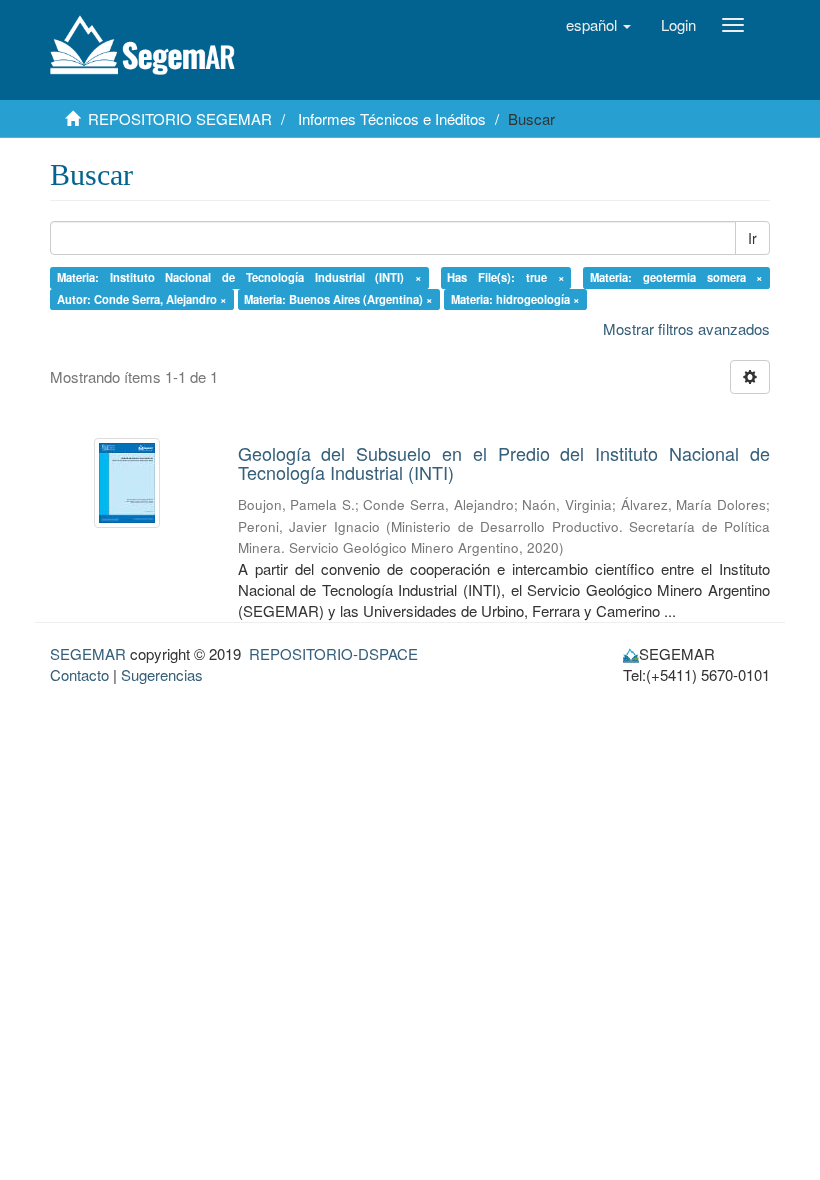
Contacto (79, 674)
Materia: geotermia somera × (676, 277)
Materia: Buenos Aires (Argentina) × (338, 299)
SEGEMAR (88, 653)
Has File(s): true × (505, 277)
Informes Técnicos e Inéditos (392, 118)
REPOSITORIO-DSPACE (333, 653)
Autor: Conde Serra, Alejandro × (142, 299)
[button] (598, 25)
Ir (752, 238)
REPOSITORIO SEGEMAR (180, 118)
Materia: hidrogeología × (515, 299)
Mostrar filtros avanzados (686, 328)
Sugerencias (162, 674)
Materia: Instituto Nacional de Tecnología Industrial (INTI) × (239, 277)
